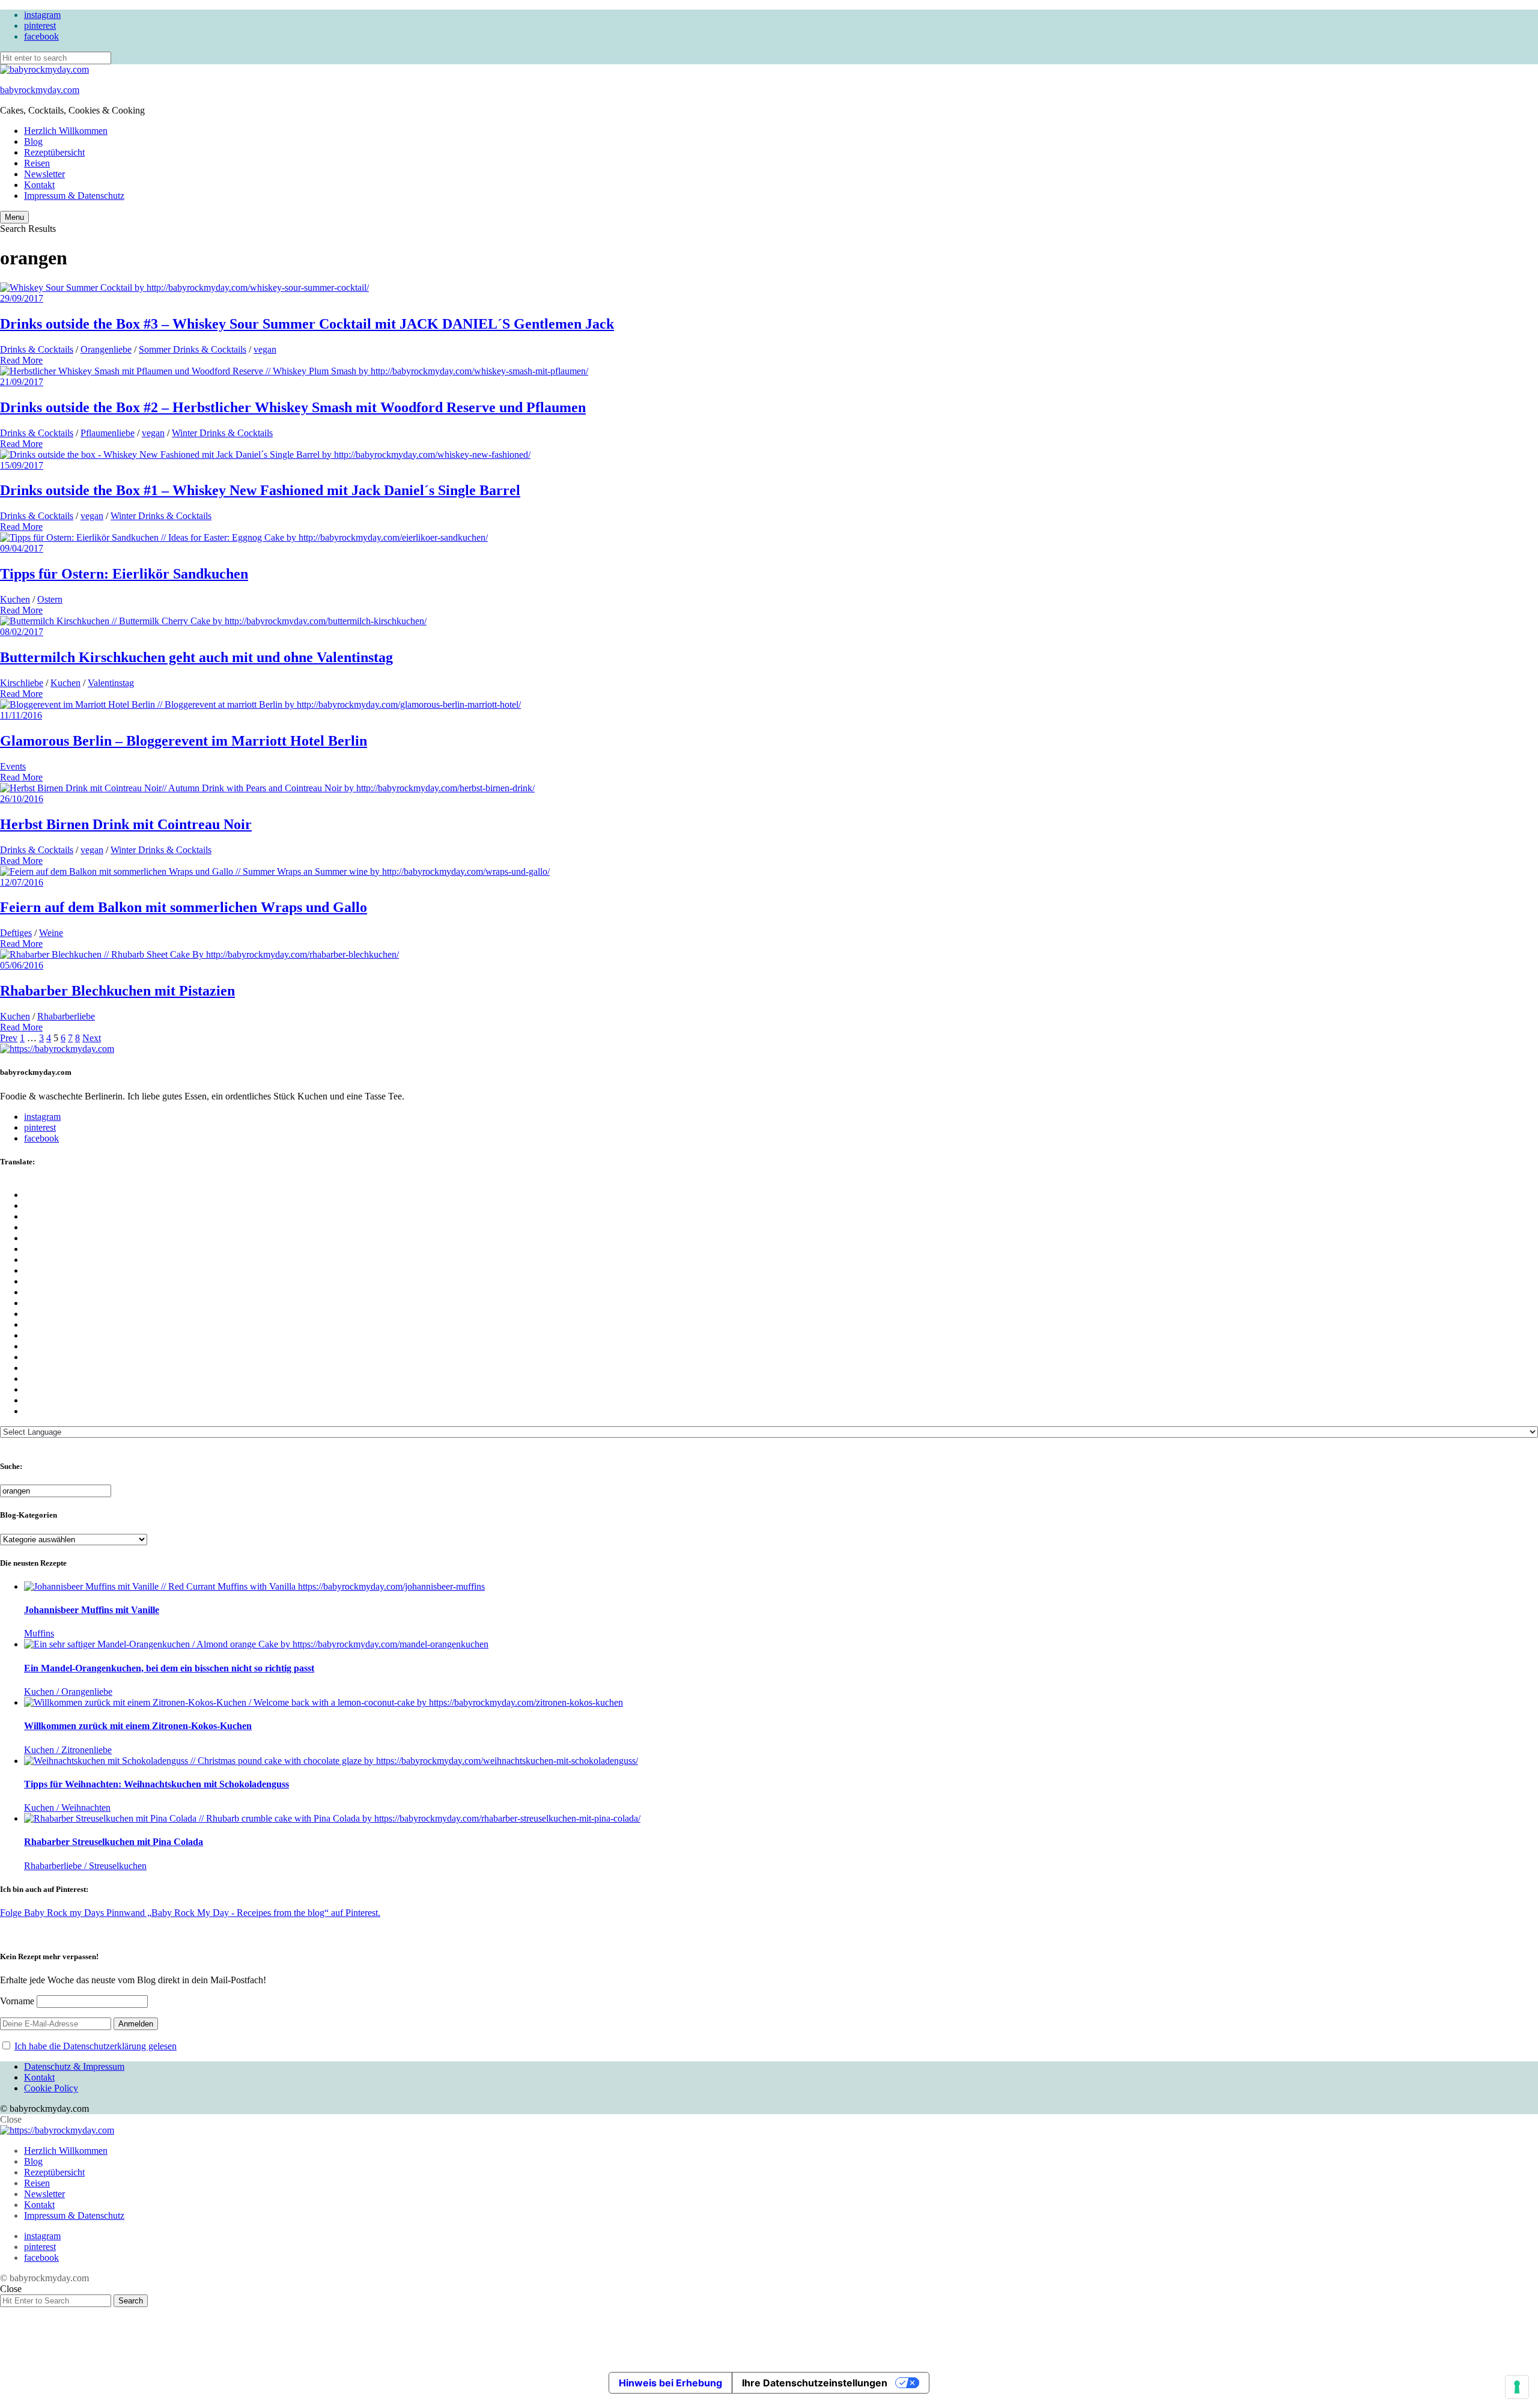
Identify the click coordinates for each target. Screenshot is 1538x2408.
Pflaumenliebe (108, 433)
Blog (33, 141)
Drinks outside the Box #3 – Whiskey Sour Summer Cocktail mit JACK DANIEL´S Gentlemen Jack (307, 324)
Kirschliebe (22, 683)
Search (131, 2301)
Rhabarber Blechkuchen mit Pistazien (117, 991)
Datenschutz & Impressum (74, 2066)
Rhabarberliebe (66, 1016)
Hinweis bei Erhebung (670, 2383)
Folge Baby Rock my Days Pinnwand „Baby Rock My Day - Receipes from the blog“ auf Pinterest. (190, 1913)
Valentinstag (111, 683)
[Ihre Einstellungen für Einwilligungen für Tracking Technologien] (1517, 2387)
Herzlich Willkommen (66, 131)
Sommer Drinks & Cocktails (193, 349)
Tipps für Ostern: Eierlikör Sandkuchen (124, 574)
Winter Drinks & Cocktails (222, 433)
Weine (51, 933)
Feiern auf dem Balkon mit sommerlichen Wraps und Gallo (184, 907)
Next (92, 1038)
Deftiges (16, 933)
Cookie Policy (51, 2088)
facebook (41, 36)
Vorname (17, 2001)
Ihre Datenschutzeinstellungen (815, 2383)
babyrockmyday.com (40, 90)
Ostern (50, 599)
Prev (9, 1038)
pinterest (40, 26)
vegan (265, 349)
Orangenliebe (106, 349)
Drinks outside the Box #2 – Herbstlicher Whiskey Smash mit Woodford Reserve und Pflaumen (293, 407)
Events (13, 766)
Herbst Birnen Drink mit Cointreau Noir (126, 824)
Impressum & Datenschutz (74, 196)
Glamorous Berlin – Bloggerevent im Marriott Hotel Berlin (184, 741)
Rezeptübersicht (54, 152)
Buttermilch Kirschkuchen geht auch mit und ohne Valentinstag (196, 657)
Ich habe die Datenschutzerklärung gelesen (96, 2046)
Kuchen (15, 599)
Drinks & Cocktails (37, 349)
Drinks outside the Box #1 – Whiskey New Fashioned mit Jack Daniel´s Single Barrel (260, 490)
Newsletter (44, 174)
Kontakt (39, 185)
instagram (42, 15)
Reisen (37, 163)
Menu (14, 217)
